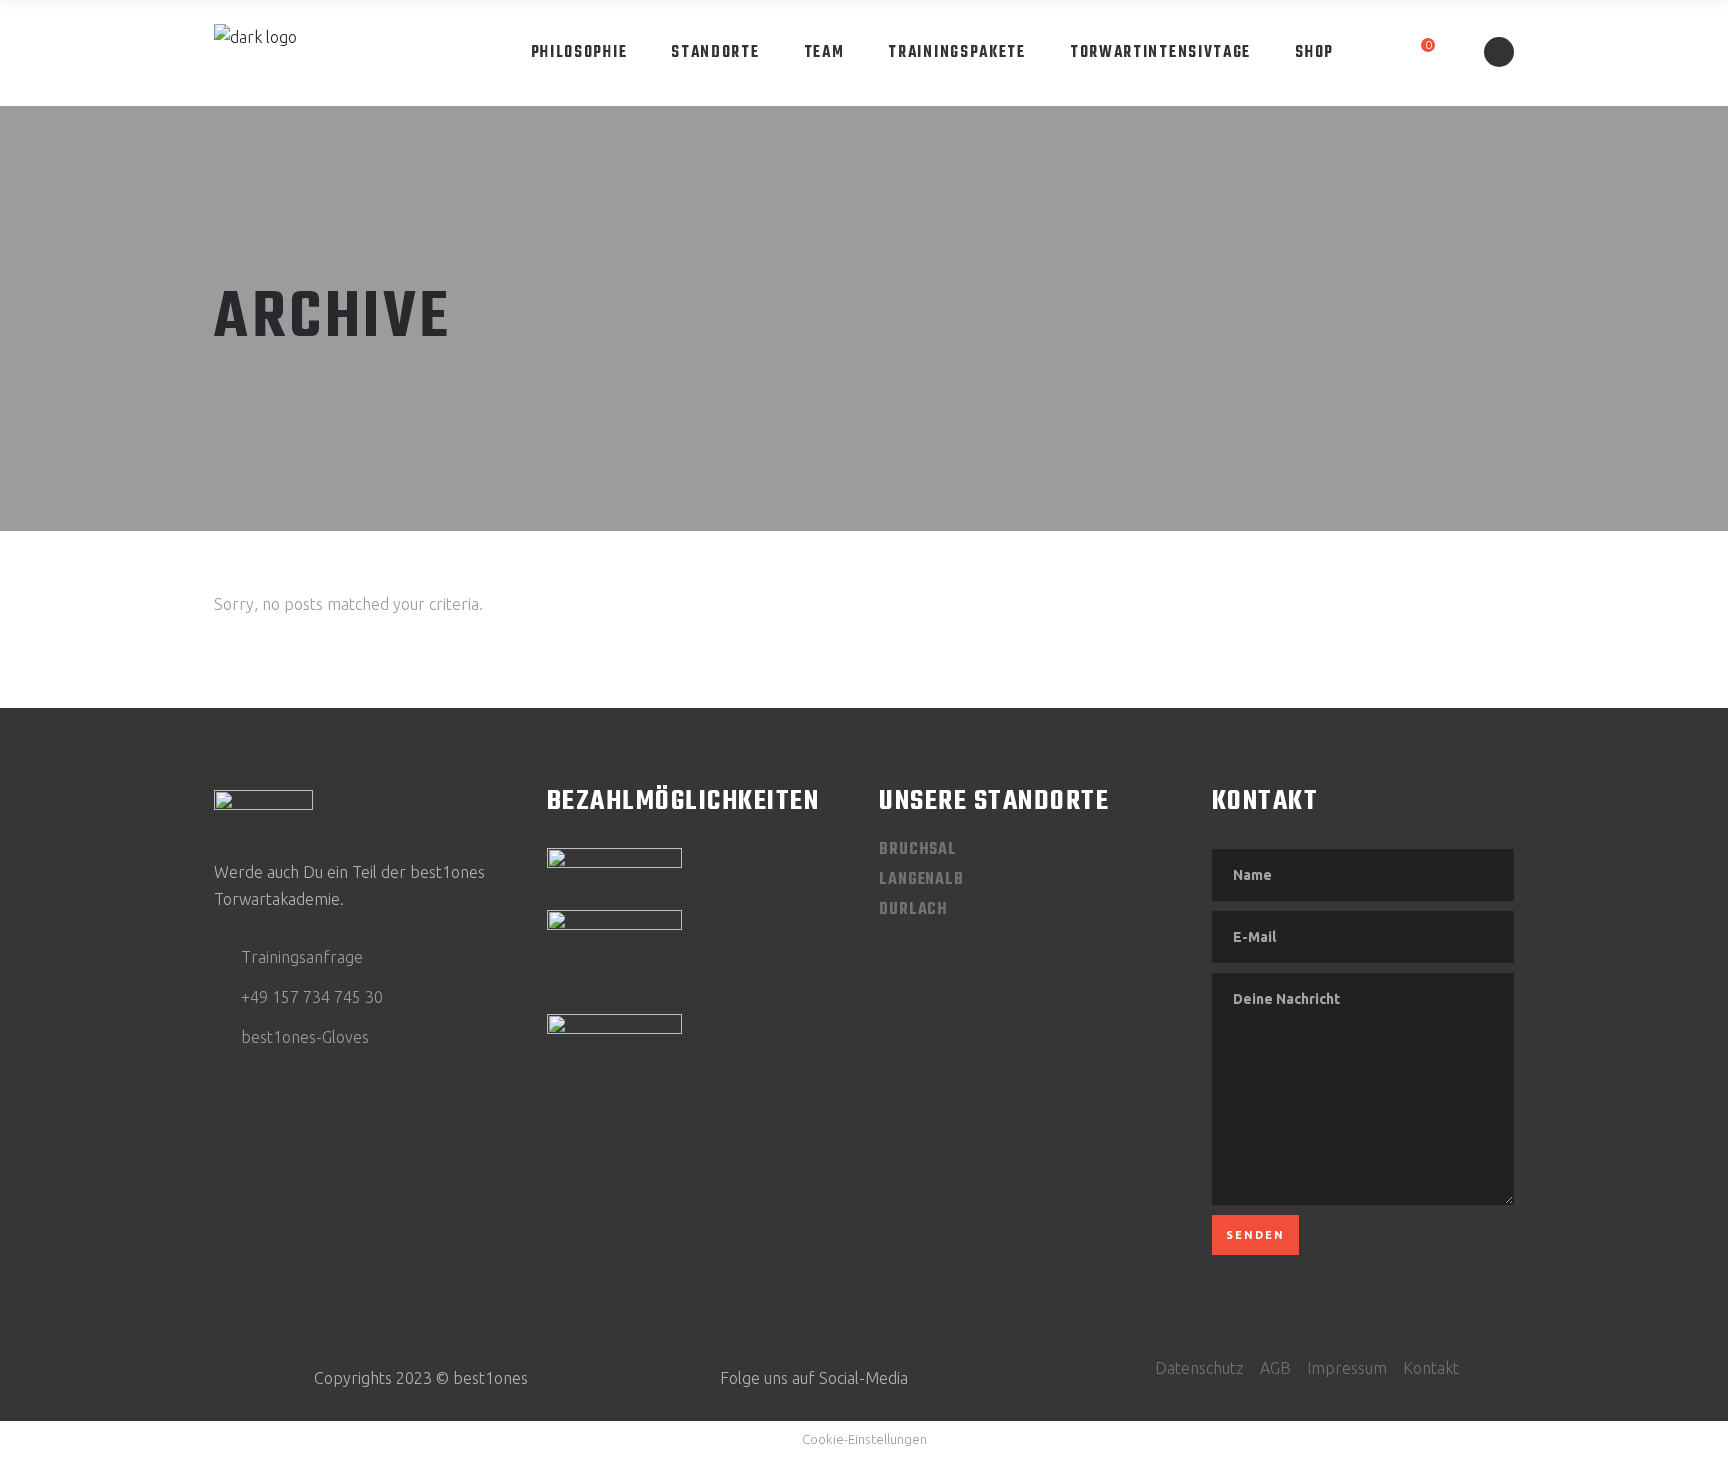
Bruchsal (918, 850)
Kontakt (1431, 1368)
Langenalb (921, 880)
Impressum (1347, 1368)
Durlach (913, 910)
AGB (1275, 1368)
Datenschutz (1199, 1368)
